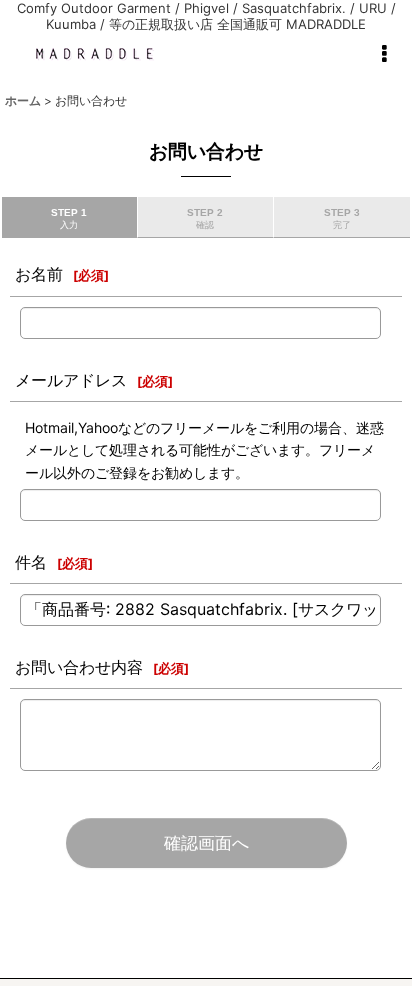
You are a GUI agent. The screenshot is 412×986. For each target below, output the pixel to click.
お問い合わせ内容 (79, 667)
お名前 (39, 274)
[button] (384, 54)
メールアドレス (71, 380)
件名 (31, 562)
